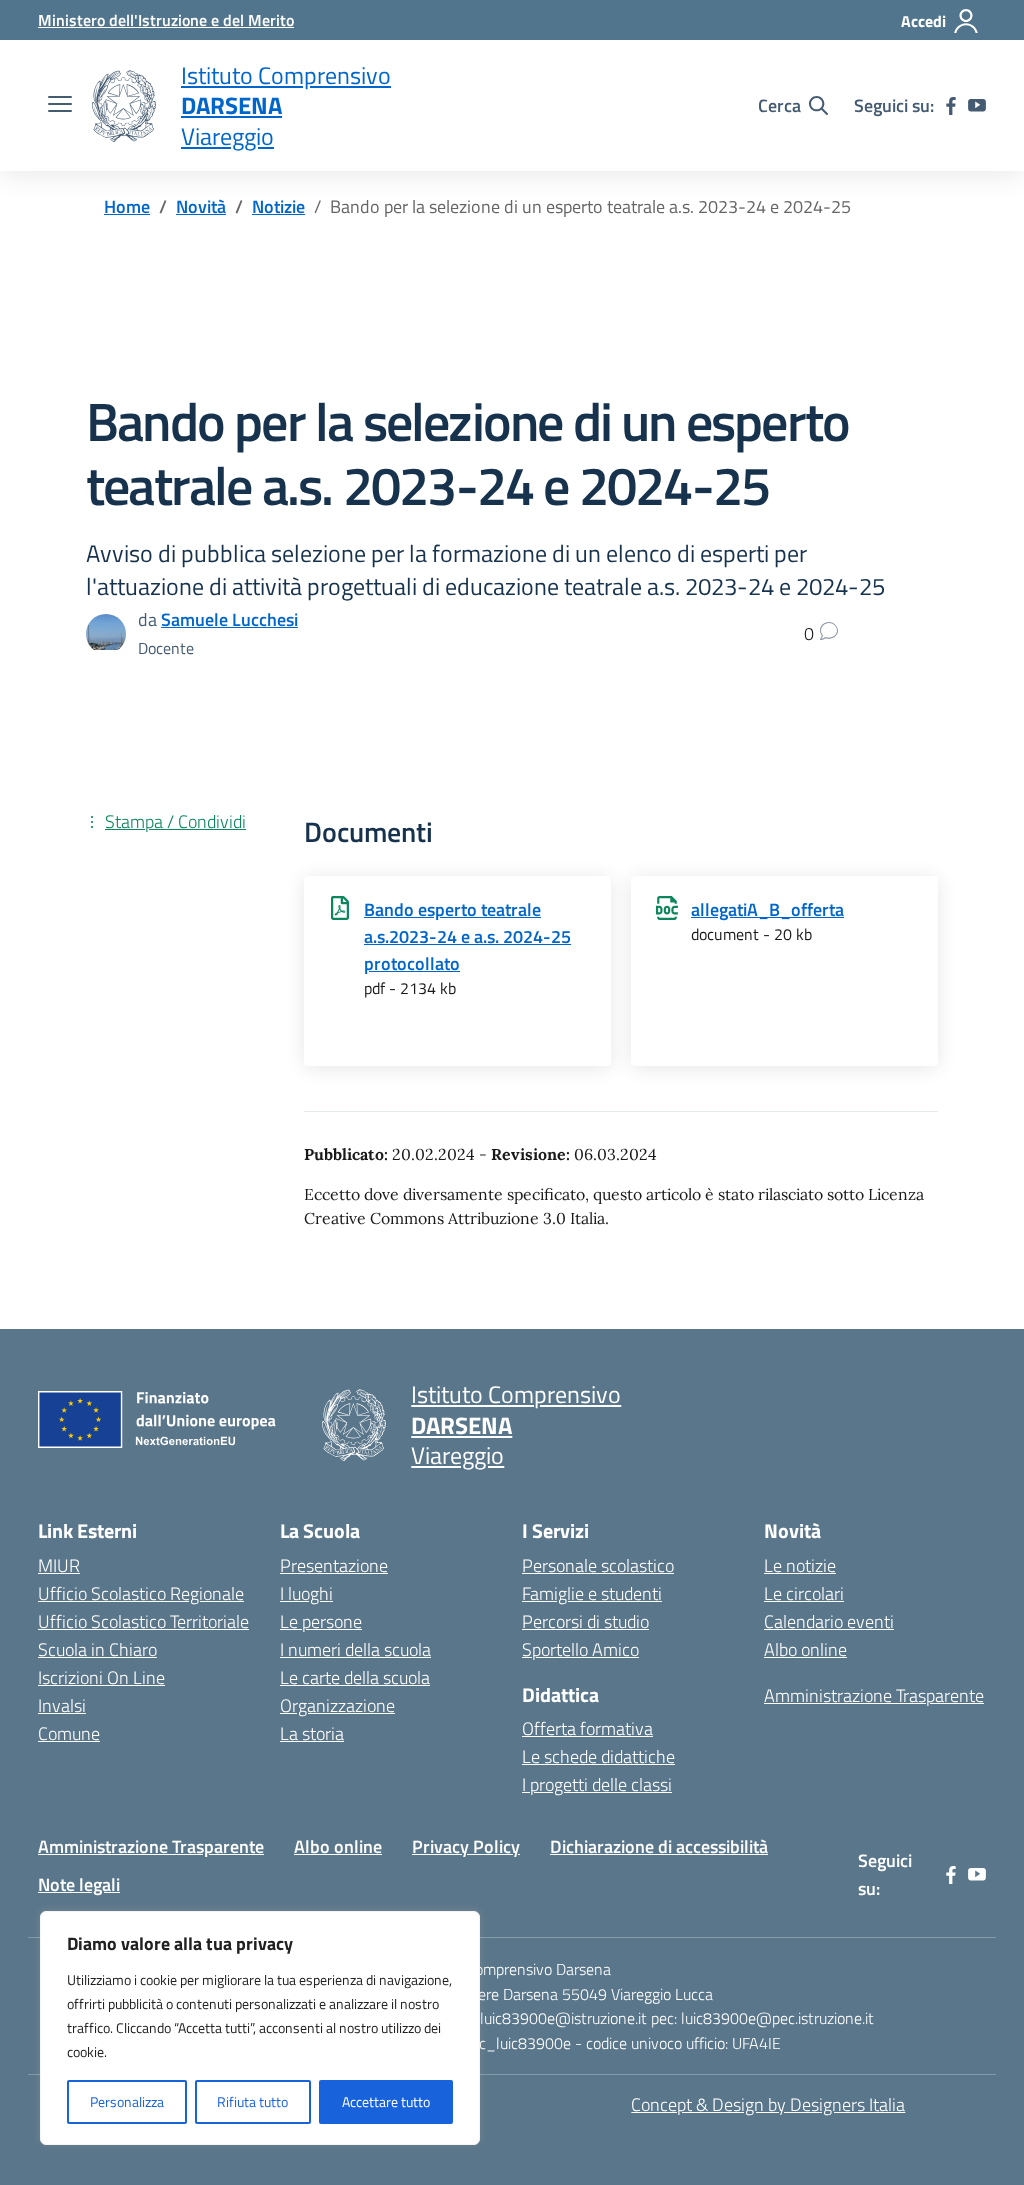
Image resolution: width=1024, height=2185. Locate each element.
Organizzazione (337, 1705)
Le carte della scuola (355, 1677)
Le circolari (804, 1593)
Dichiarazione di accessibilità (659, 1846)
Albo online (805, 1649)
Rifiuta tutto (252, 2101)
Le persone (321, 1621)
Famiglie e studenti (592, 1593)
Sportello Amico (580, 1649)
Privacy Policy (466, 1846)
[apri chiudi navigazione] (60, 106)
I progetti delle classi (597, 1784)
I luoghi (306, 1593)
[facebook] (951, 106)
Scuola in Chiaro (97, 1649)
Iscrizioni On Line (101, 1677)
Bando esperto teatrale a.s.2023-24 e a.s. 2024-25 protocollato (467, 936)
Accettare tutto (386, 2101)
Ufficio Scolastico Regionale (141, 1593)
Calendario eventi (829, 1621)
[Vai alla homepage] (124, 106)
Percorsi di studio (585, 1621)
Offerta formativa (587, 1728)
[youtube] (977, 106)
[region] (260, 2028)
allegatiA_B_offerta (767, 909)
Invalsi (62, 1705)
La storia (312, 1733)
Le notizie (800, 1565)
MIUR (59, 1565)
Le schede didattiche (598, 1756)
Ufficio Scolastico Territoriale (143, 1621)
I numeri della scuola (355, 1649)
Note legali (79, 1884)
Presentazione (334, 1565)
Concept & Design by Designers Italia (768, 2104)
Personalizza (127, 2101)
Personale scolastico (598, 1565)
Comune (69, 1733)
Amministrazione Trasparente (874, 1695)
